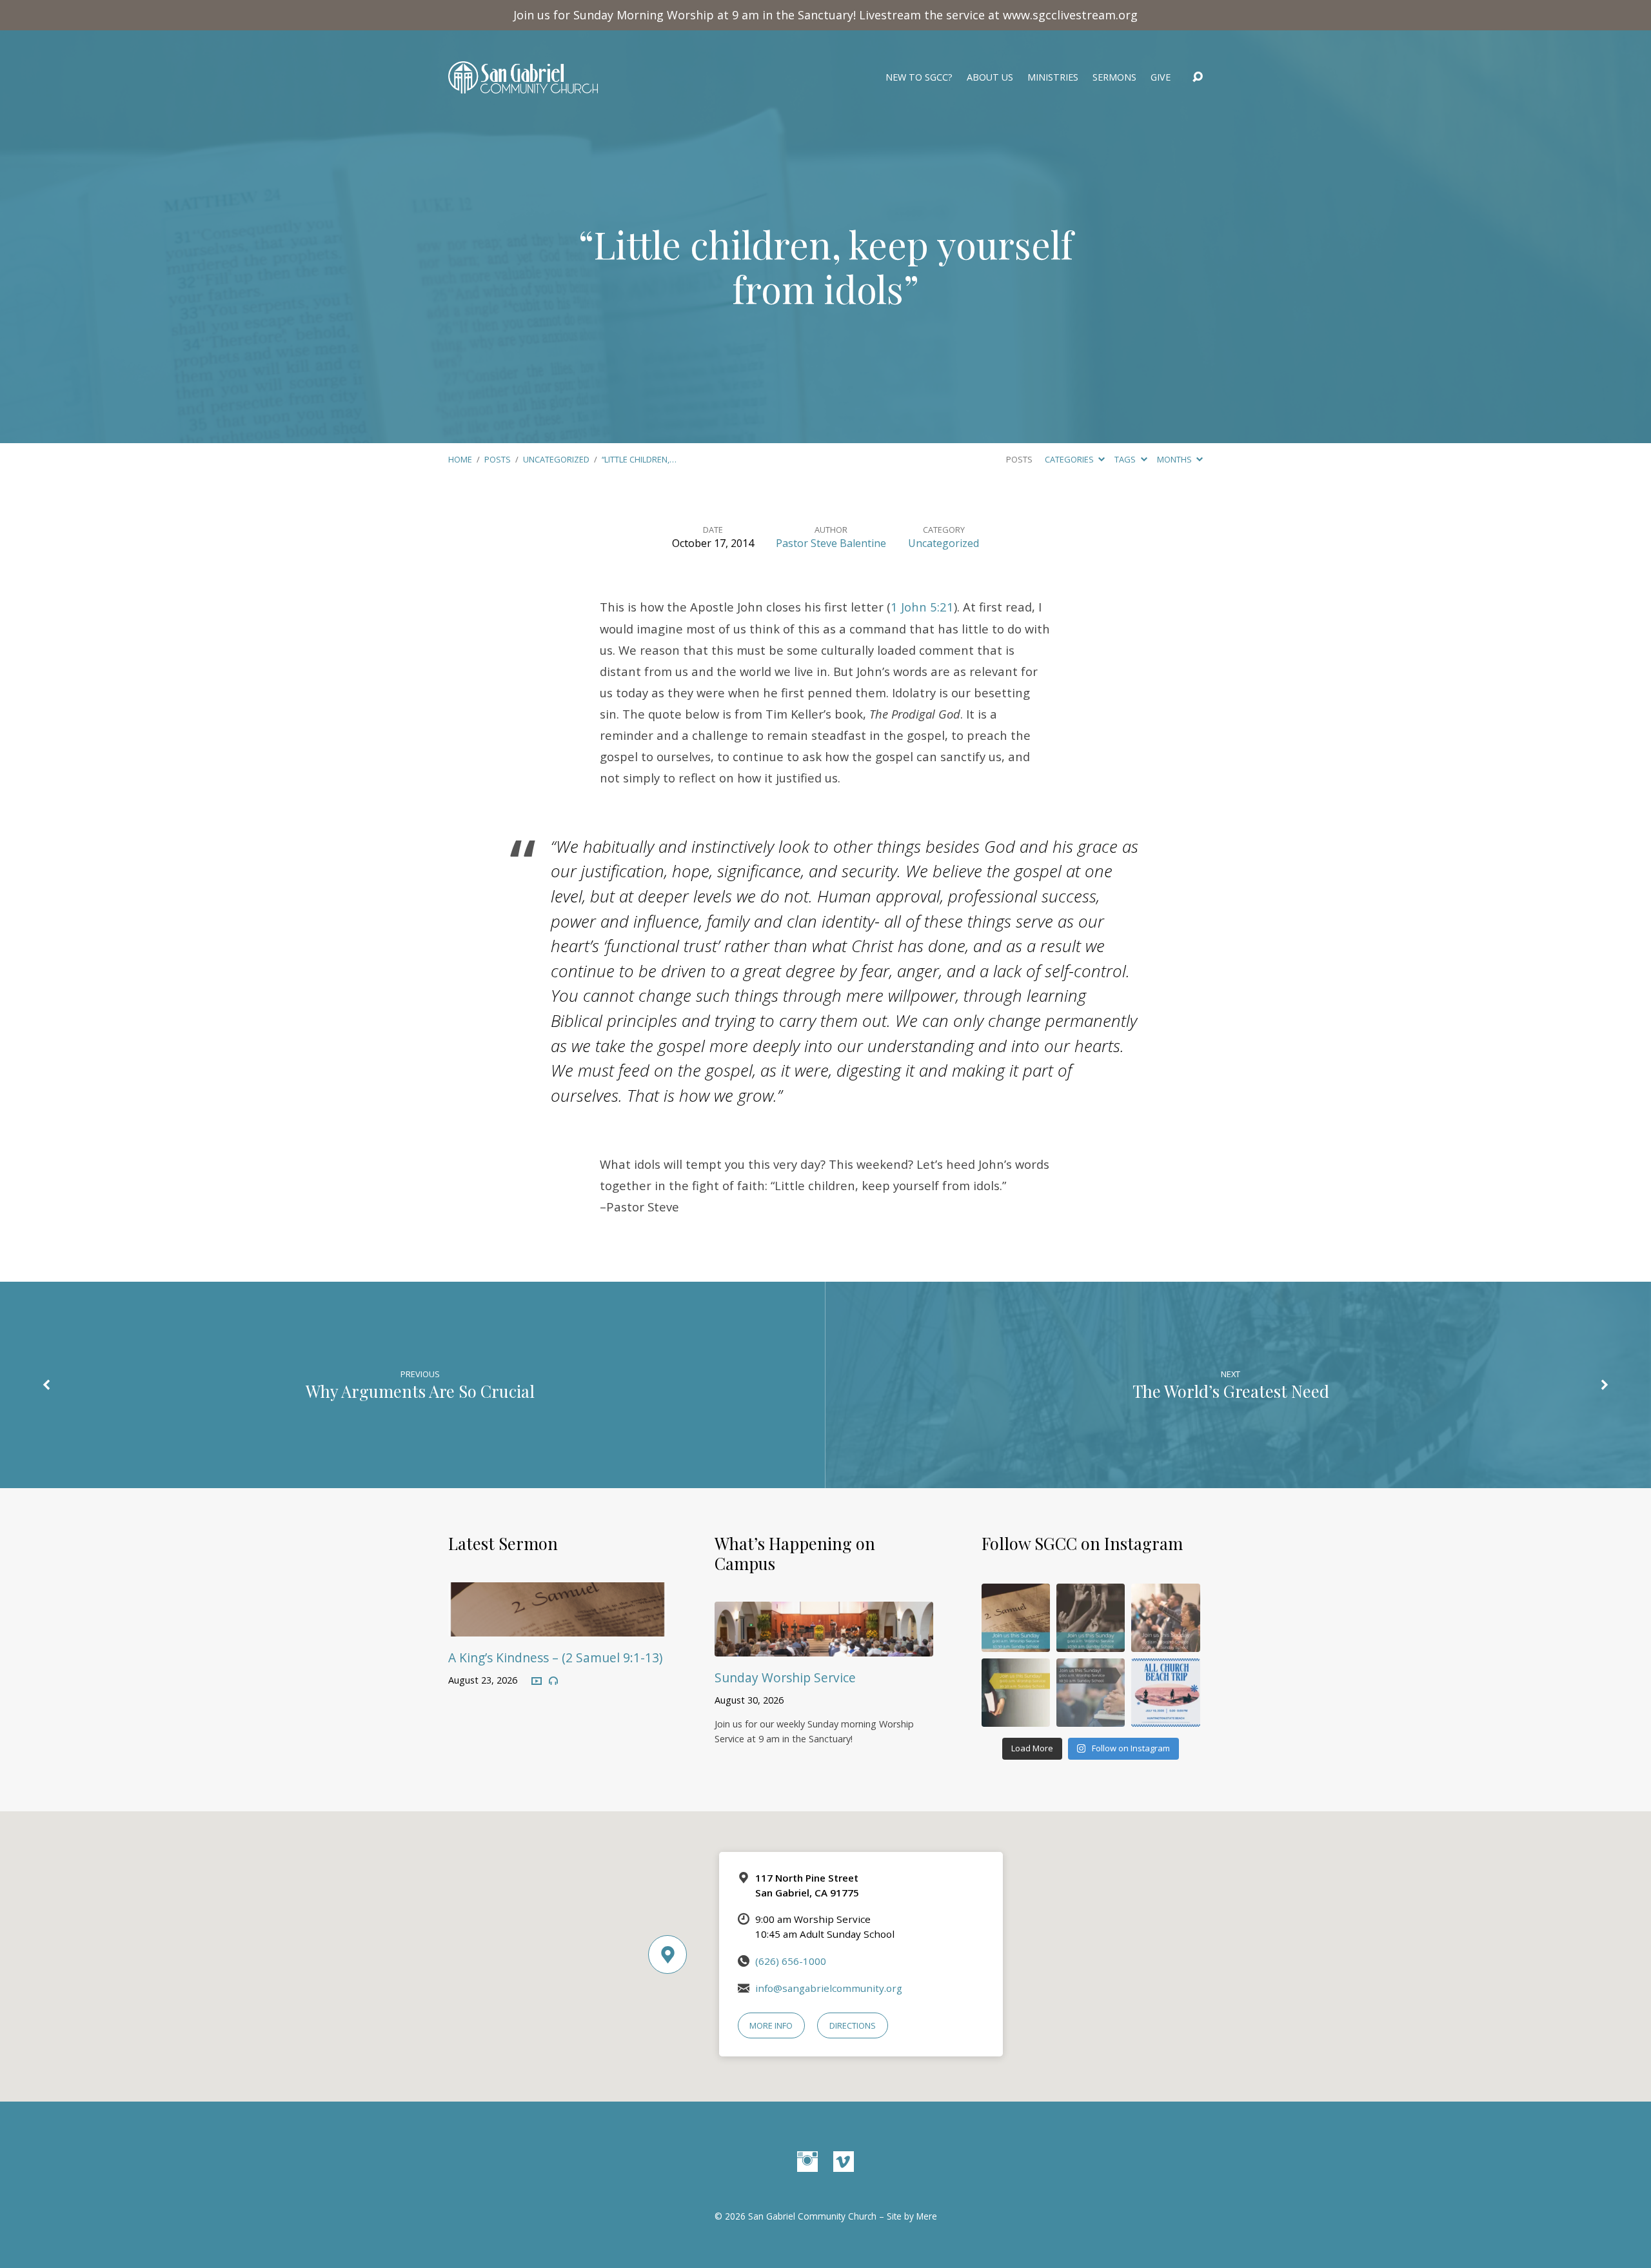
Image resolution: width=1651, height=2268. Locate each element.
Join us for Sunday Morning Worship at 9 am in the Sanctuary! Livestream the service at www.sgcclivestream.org (825, 15)
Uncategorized (556, 459)
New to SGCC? (919, 77)
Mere (927, 2216)
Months (1175, 459)
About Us (990, 77)
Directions (853, 2025)
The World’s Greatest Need (1231, 1391)
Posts (498, 459)
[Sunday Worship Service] (824, 1647)
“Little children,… (639, 459)
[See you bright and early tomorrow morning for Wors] (1016, 1618)
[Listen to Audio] (553, 1681)
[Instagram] (807, 2162)
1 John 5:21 (922, 607)
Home (460, 459)
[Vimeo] (844, 2162)
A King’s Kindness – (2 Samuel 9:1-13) (555, 1657)
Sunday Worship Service (785, 1677)
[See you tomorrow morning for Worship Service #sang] (1091, 1693)
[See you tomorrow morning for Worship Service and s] (1016, 1693)
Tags (1126, 459)
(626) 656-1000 (791, 1961)
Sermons (1114, 77)
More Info (771, 2025)
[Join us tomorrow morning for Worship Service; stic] (1091, 1618)
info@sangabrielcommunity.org (829, 1988)
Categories (1070, 459)
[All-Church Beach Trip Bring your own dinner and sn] (1165, 1693)
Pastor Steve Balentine (831, 543)
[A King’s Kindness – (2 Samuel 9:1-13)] (558, 1627)
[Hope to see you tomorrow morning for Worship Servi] (1165, 1618)
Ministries (1053, 77)
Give (1161, 77)
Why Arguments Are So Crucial (420, 1391)
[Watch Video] (537, 1682)
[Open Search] (1198, 77)
